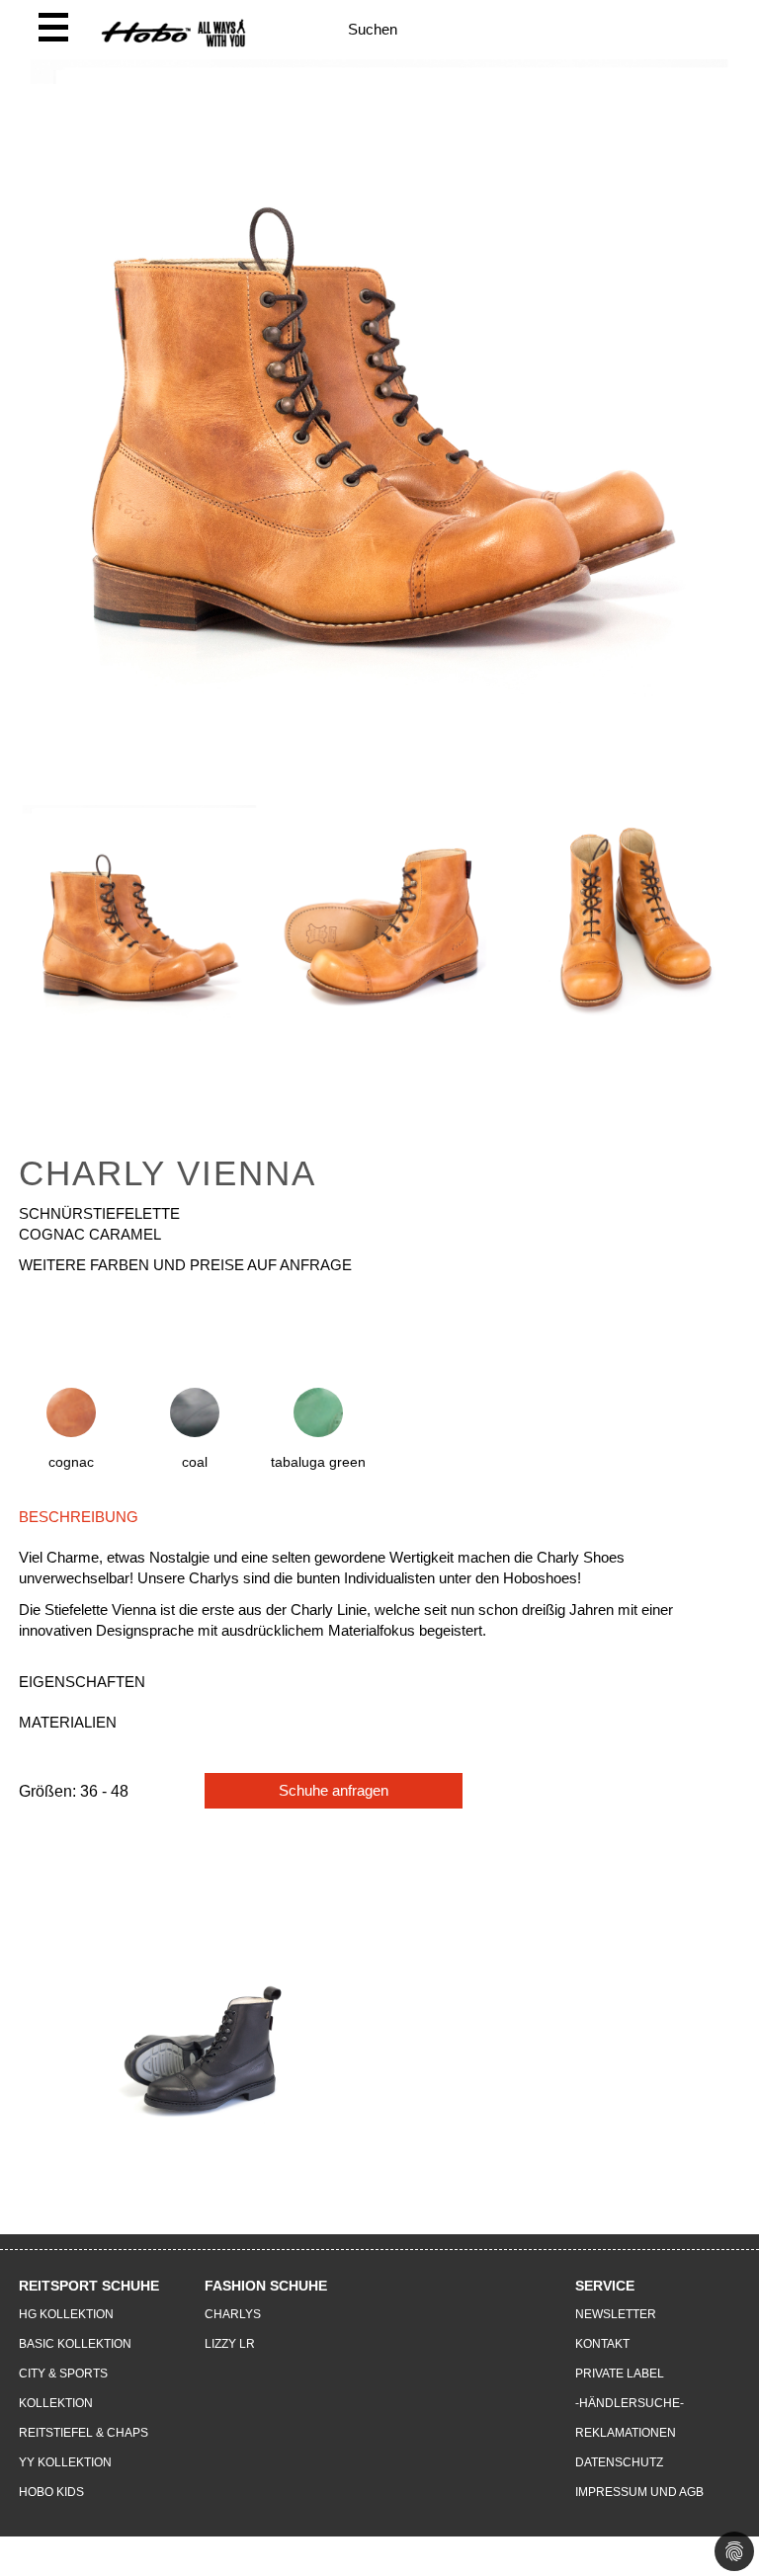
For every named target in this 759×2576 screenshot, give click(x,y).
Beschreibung (79, 1517)
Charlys (233, 2314)
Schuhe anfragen (334, 1790)
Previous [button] (14, 965)
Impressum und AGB (639, 2492)
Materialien (68, 1722)
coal (195, 1462)
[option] (139, 945)
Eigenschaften (82, 1682)
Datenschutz (619, 2462)
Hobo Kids (51, 2492)
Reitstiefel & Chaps (84, 2433)
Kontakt (602, 2344)
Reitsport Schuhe (89, 2286)
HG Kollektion (66, 2314)
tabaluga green (318, 1462)
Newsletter (616, 2314)
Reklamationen (626, 2433)
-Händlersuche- (630, 2403)
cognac (71, 1462)
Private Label (620, 2374)
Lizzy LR (230, 2344)
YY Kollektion (65, 2462)
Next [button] (745, 965)
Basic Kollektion (75, 2344)
